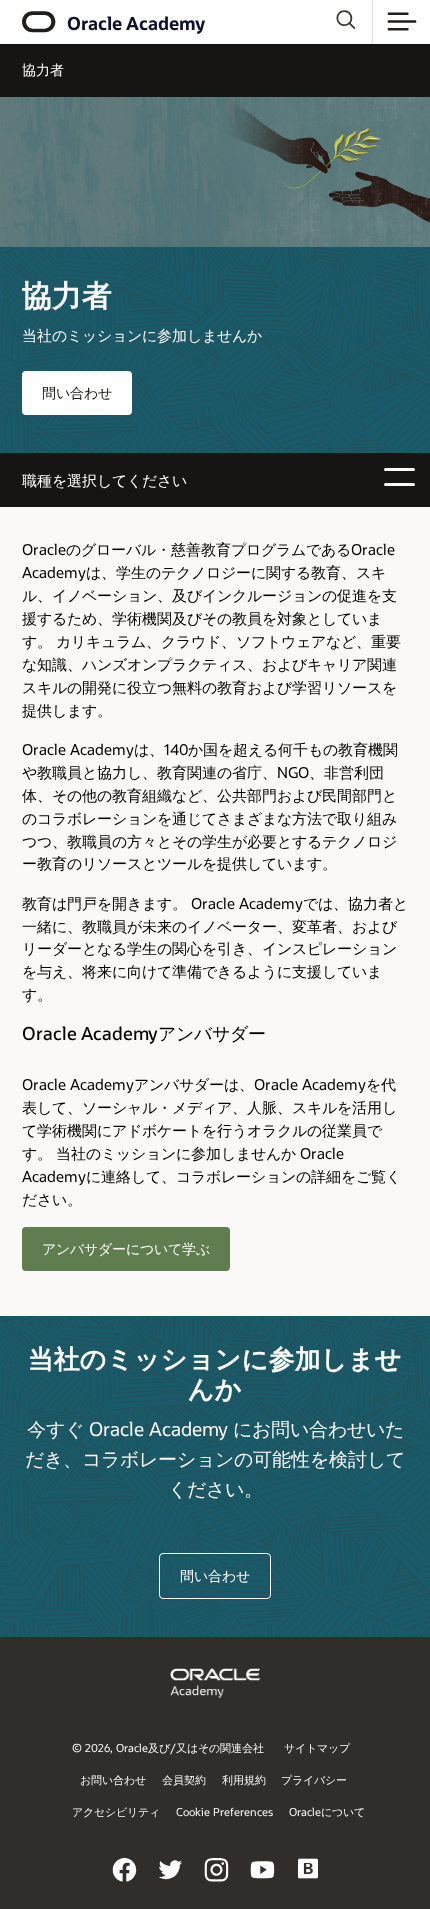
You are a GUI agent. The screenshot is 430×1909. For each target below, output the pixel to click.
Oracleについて (327, 1811)
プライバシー (314, 1779)
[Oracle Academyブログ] (309, 1883)
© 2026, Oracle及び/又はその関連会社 (168, 1747)
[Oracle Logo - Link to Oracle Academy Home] (40, 22)
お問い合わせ (113, 1779)
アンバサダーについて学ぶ (126, 1248)
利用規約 (244, 1779)
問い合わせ (77, 392)
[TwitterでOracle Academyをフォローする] (171, 1883)
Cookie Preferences (224, 1811)
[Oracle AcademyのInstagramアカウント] (217, 1883)
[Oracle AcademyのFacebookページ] (125, 1883)
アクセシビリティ (116, 1811)
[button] (401, 22)
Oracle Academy (136, 23)
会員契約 (184, 1779)
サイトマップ (317, 1747)
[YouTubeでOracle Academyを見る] (263, 1883)
